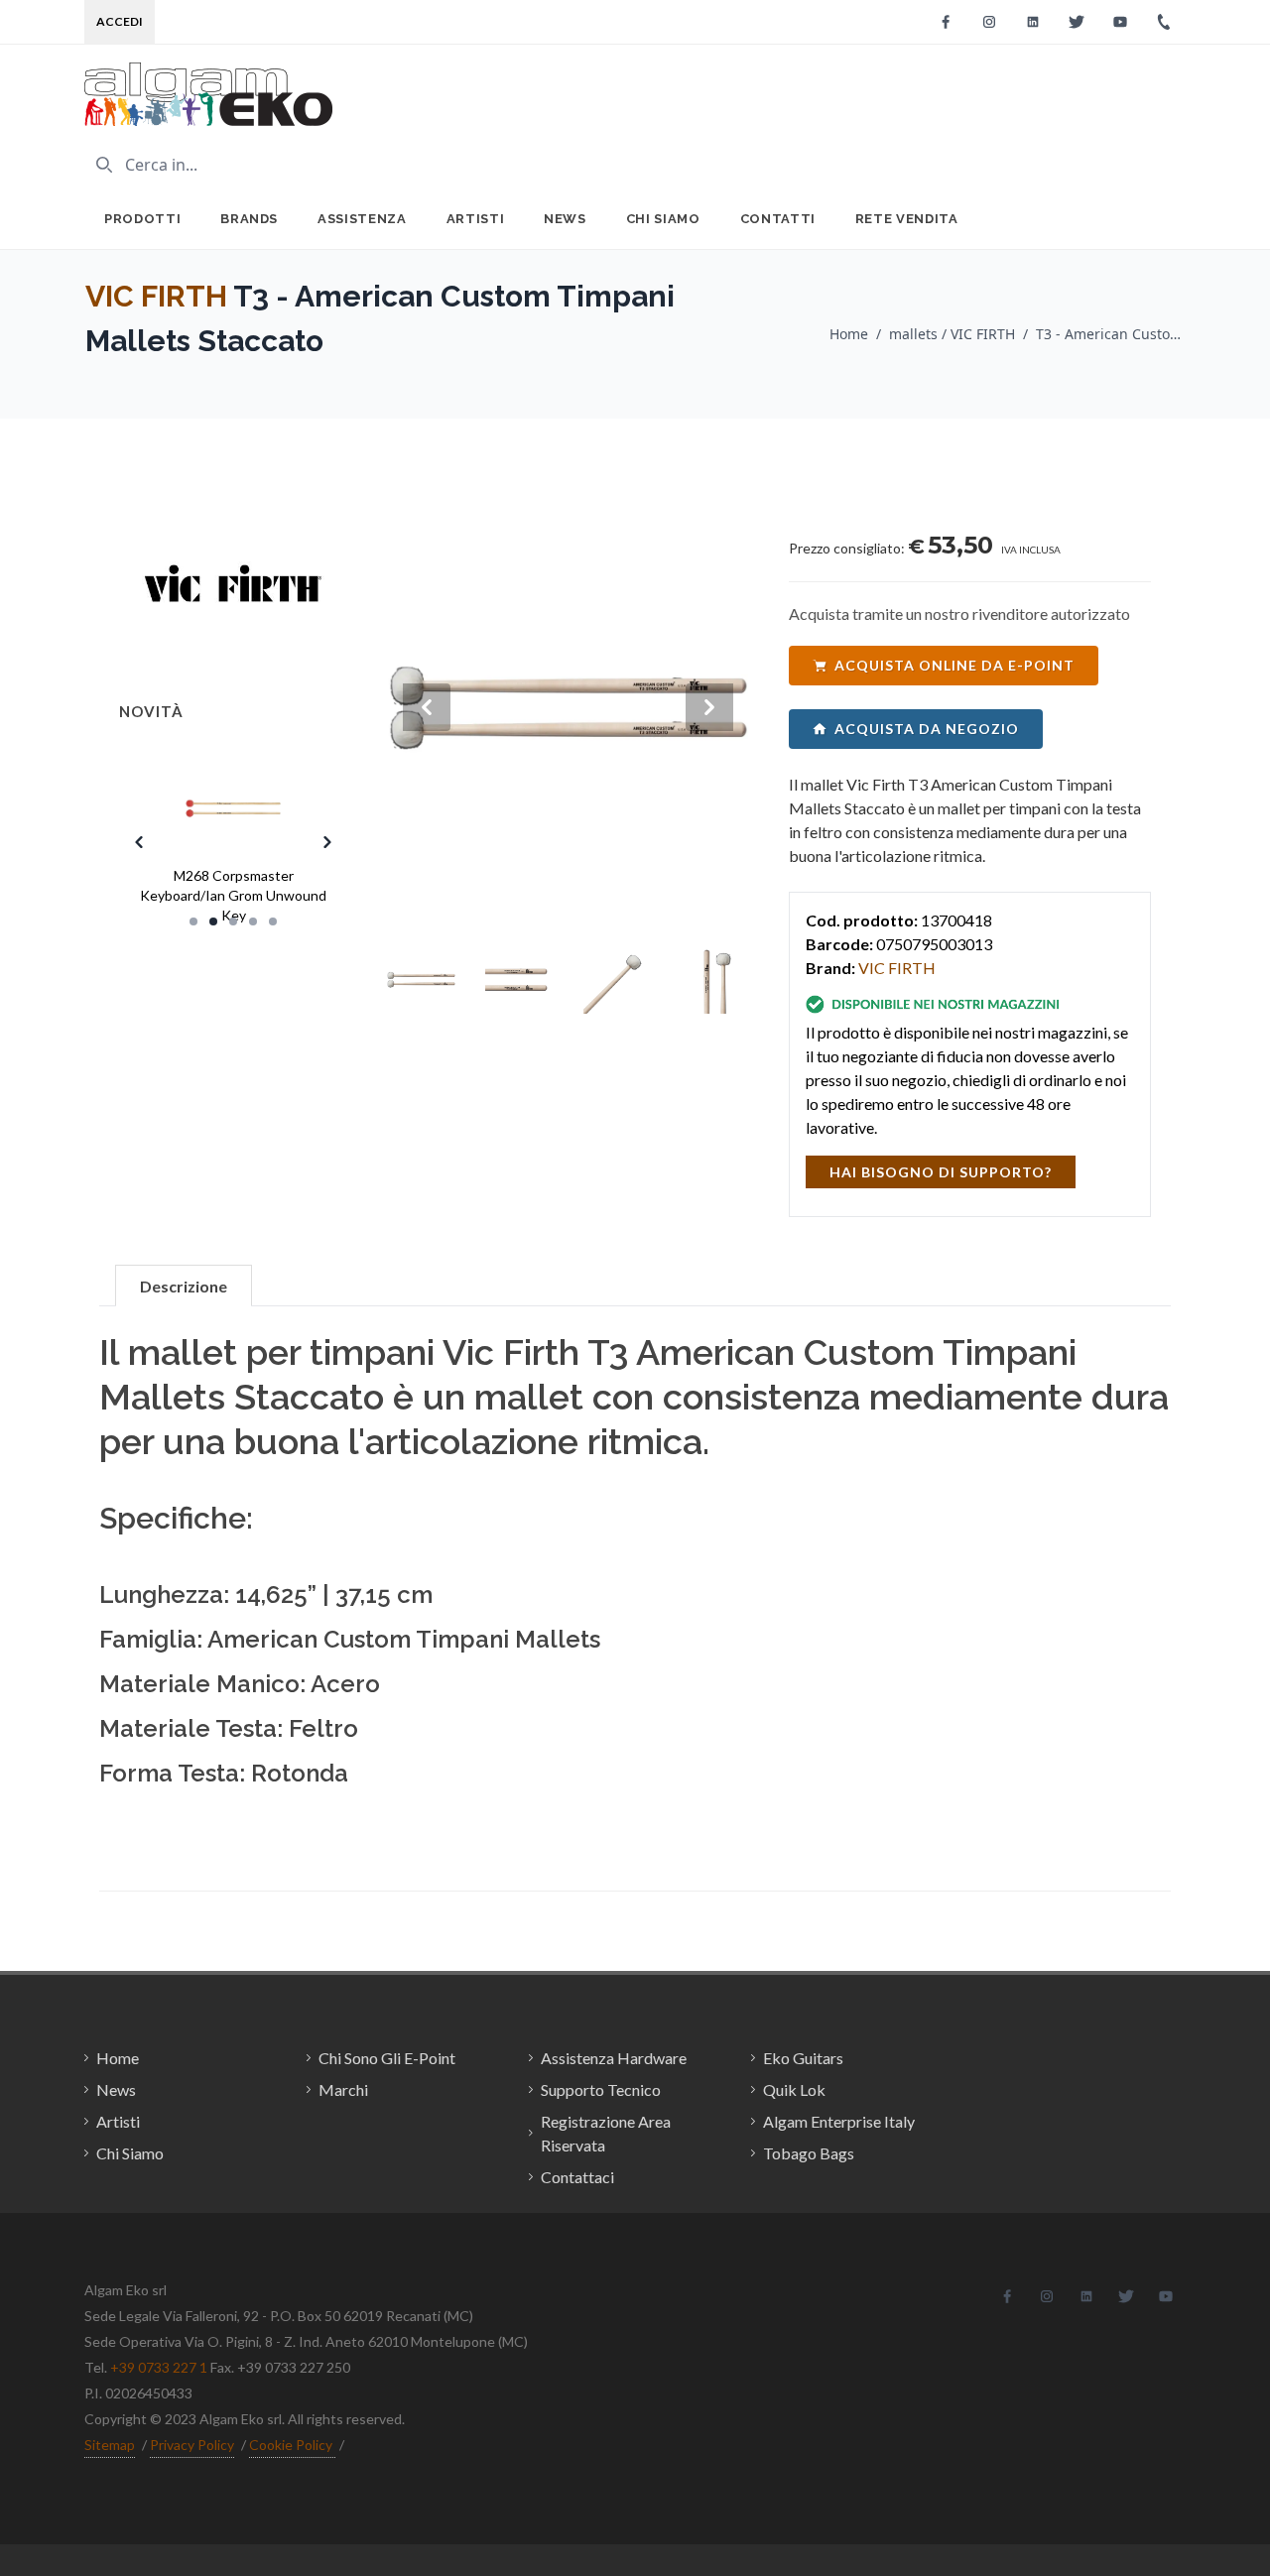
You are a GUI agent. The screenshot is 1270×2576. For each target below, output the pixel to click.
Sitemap (110, 2445)
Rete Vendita (907, 219)
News (565, 219)
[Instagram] (989, 22)
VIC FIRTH (156, 296)
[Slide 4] (253, 921)
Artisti (476, 219)
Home (849, 334)
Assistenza (362, 219)
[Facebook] (946, 22)
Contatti (778, 219)
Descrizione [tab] (184, 1286)
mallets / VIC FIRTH (952, 334)
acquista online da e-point (954, 665)
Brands (249, 219)
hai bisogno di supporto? (941, 1172)
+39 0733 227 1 (159, 2367)
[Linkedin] (1033, 22)
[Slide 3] (233, 921)
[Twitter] (1077, 22)
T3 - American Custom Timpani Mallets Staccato (1110, 334)
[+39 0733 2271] (1164, 22)
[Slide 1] (193, 921)
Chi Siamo (663, 219)
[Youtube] (1120, 22)
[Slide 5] (273, 921)
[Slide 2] (213, 921)
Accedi (120, 21)
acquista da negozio (927, 729)
